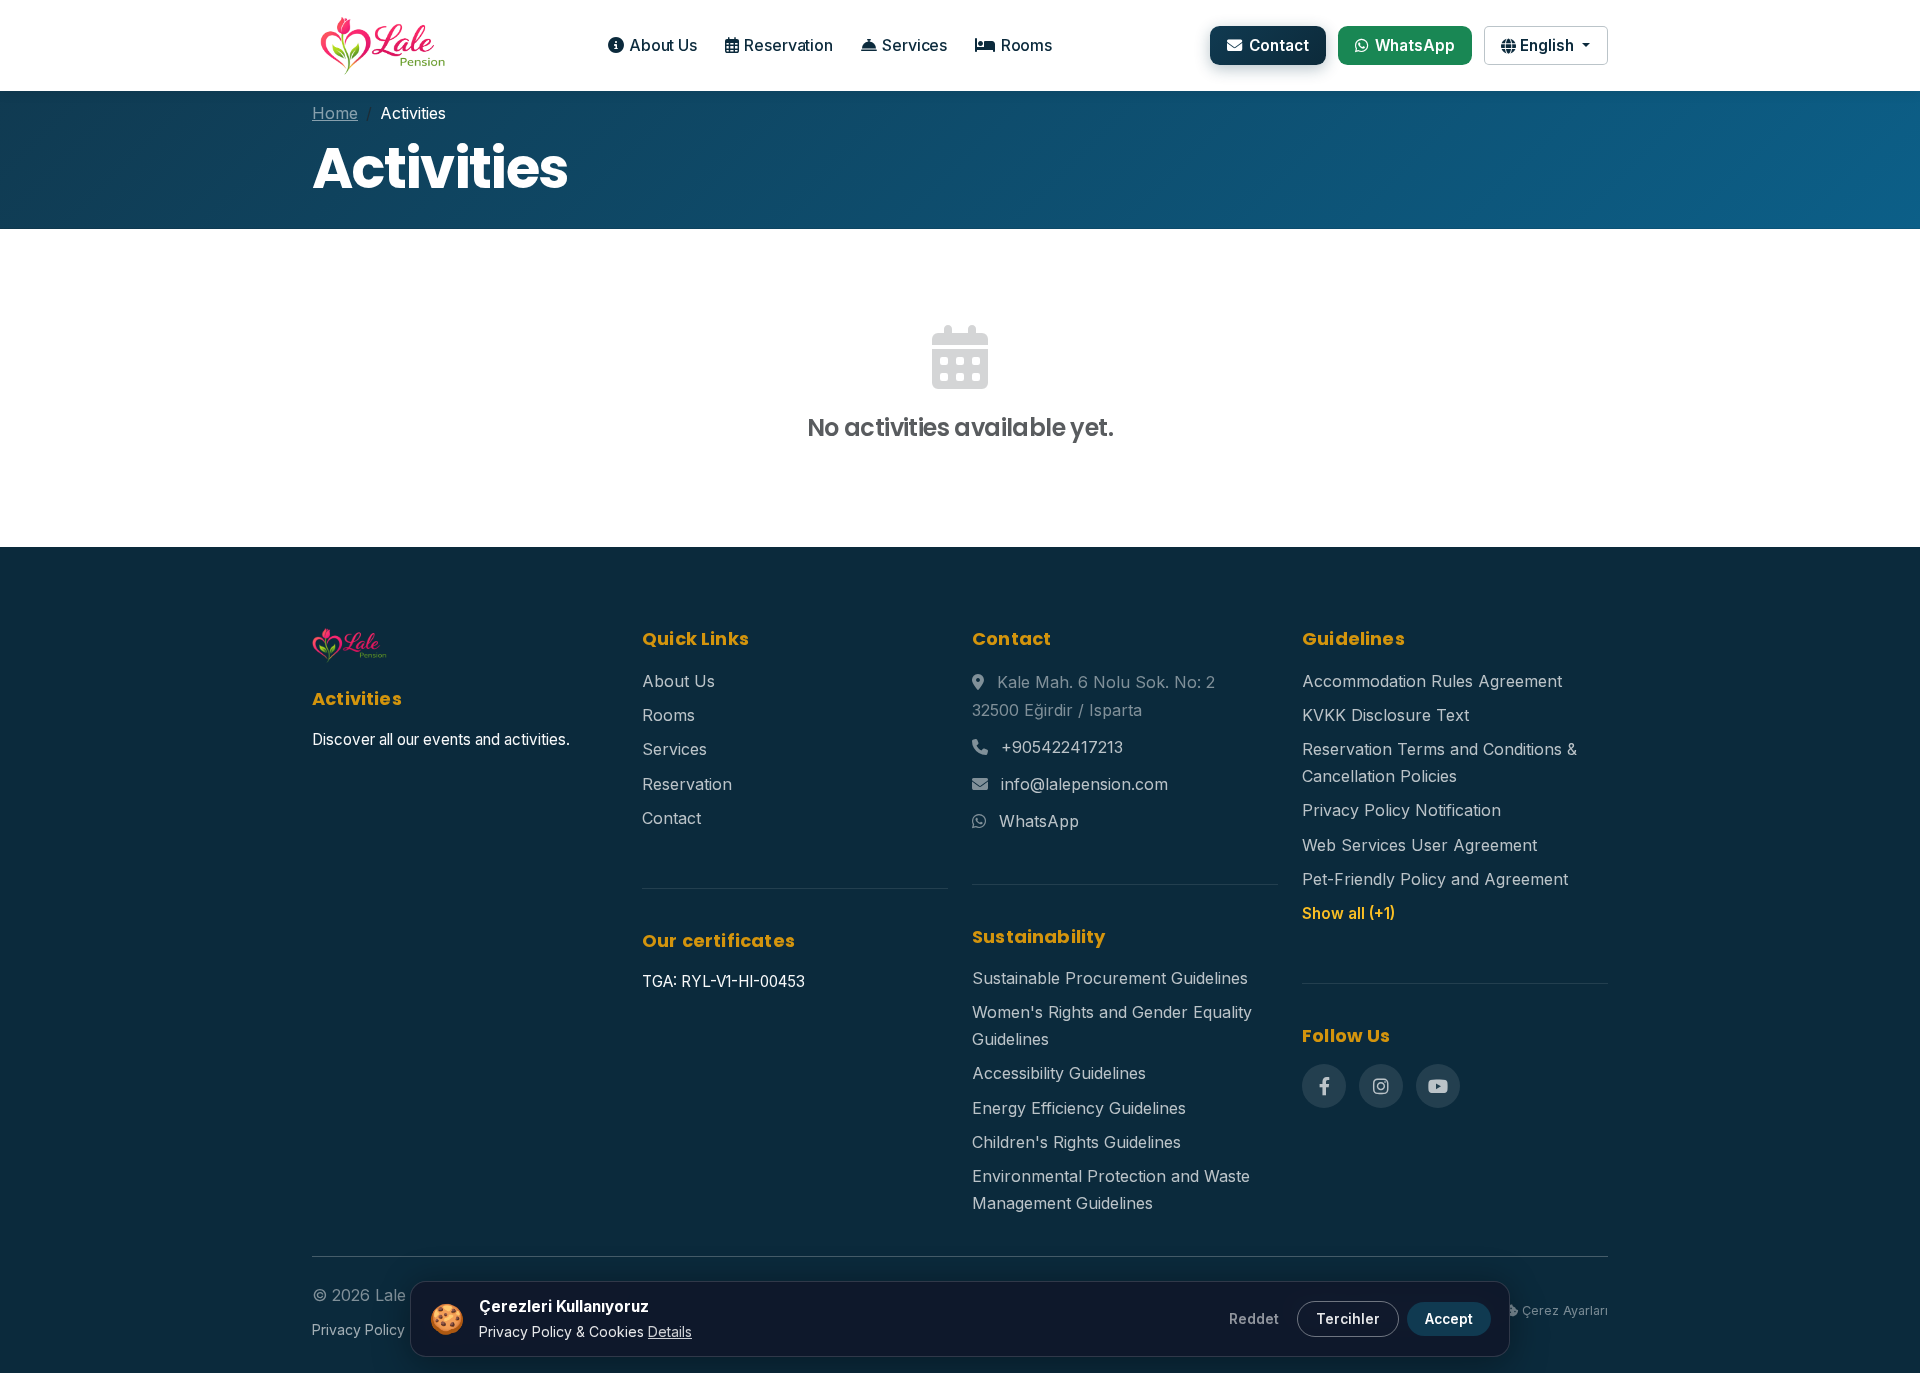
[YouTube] (1438, 1086)
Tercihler (1348, 1319)
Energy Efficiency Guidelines (1079, 1108)
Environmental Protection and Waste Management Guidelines (1111, 1189)
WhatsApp (1415, 45)
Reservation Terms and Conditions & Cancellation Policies (1439, 762)
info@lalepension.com (1084, 784)
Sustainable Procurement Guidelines (1110, 978)
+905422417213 (1062, 747)
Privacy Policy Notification (1401, 810)
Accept (1449, 1319)
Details (670, 1331)
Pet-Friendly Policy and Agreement (1435, 879)
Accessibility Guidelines (1059, 1073)
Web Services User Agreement (1419, 845)
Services (914, 45)
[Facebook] (1324, 1086)
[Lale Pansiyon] (379, 45)
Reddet (1254, 1319)
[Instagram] (1381, 1086)
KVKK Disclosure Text (1385, 715)
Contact (1279, 45)
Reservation (788, 45)
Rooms (1026, 45)
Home (335, 113)
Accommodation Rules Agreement (1432, 681)
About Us (663, 45)
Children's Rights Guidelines (1076, 1142)
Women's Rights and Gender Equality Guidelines (1112, 1025)
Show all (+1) (1348, 913)
